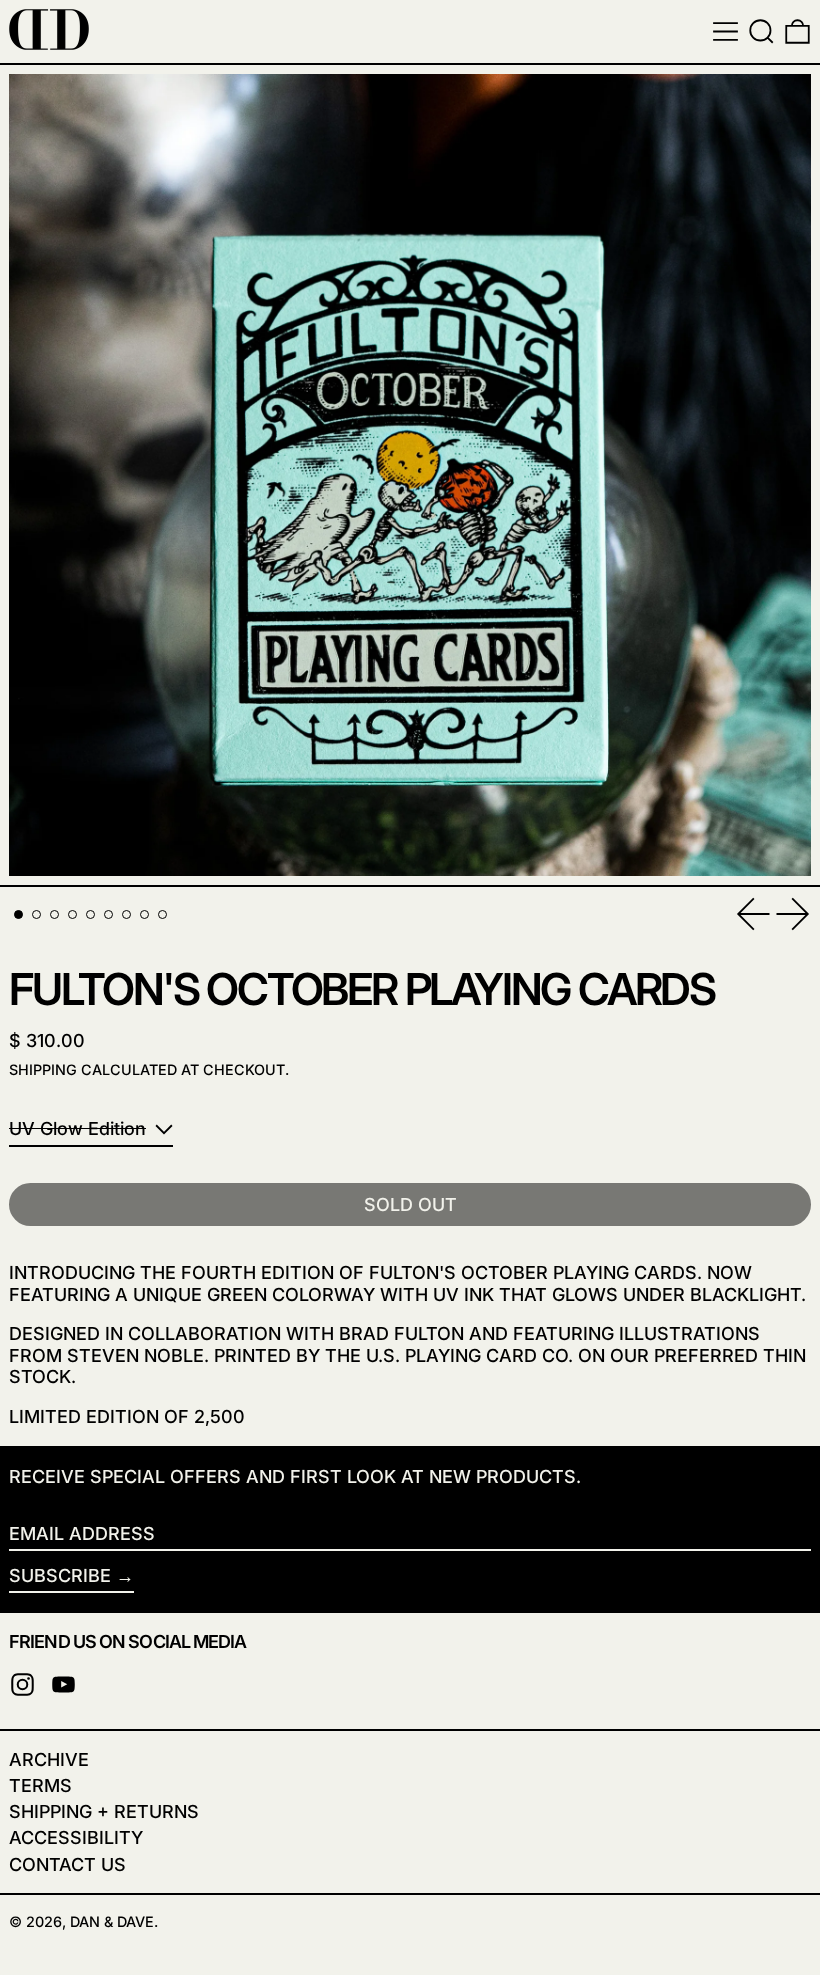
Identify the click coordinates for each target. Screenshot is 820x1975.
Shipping (43, 1069)
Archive (49, 1759)
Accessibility (76, 1837)
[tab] (18, 914)
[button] (761, 31)
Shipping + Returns (104, 1811)
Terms (40, 1785)
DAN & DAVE (112, 1921)
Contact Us (67, 1864)
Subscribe (60, 1575)
